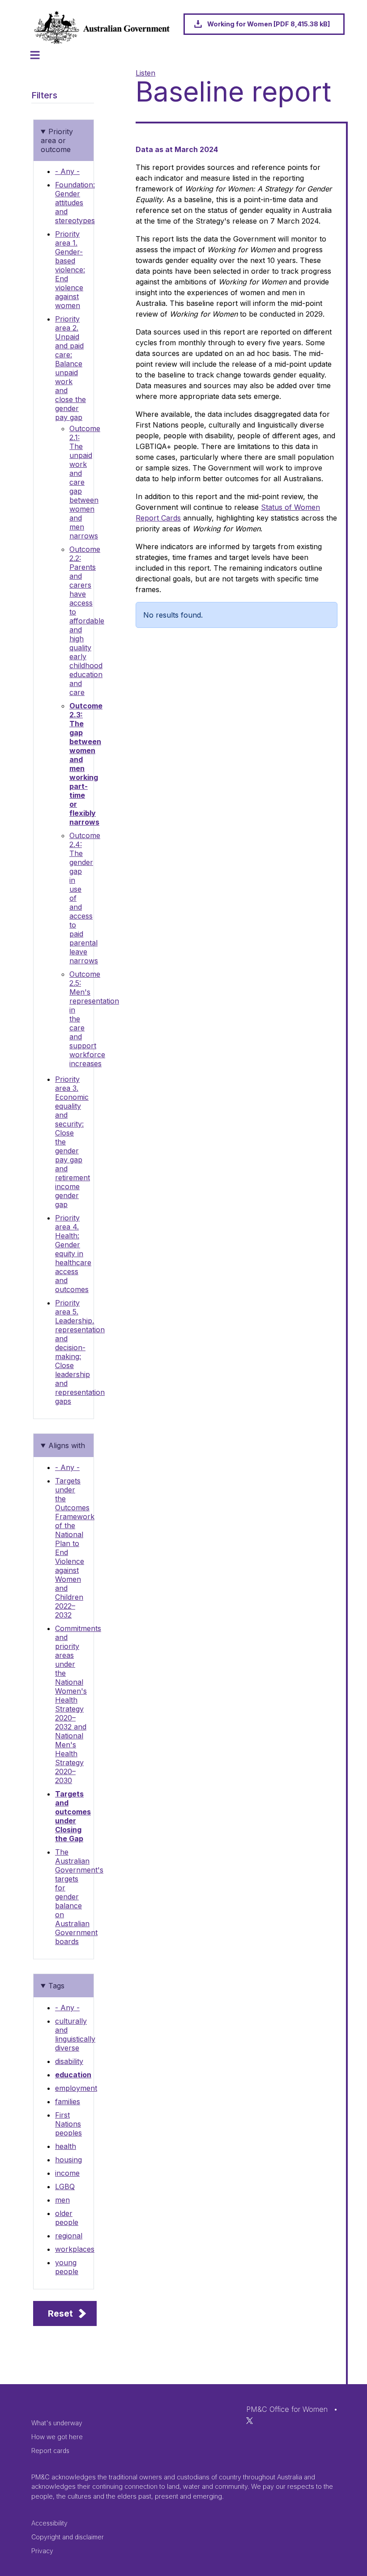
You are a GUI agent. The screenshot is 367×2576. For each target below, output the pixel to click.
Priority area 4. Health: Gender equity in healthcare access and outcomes (73, 1254)
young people (67, 2267)
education (73, 2075)
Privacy (42, 2551)
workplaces (75, 2249)
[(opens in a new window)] (250, 2420)
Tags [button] (56, 1986)
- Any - (67, 171)
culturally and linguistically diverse (75, 2034)
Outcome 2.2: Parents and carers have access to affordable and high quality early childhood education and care (87, 621)
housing (68, 2160)
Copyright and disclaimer (68, 2537)
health (66, 2146)
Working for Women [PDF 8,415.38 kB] (269, 24)
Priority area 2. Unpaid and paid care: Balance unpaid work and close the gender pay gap (70, 368)
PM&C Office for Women (287, 2409)
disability (69, 2061)
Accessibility (49, 2523)
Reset (60, 2313)
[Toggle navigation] (35, 55)
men (62, 2200)
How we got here (57, 2437)
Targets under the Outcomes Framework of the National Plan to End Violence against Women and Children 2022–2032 (75, 1548)
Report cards (50, 2451)
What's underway (57, 2423)
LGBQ (65, 2186)
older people (67, 2218)
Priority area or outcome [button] (57, 140)
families (68, 2101)
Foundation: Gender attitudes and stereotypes (75, 203)
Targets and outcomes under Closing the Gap (73, 1816)
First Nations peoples (68, 2124)
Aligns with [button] (67, 1445)
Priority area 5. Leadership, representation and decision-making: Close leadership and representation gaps (80, 1352)
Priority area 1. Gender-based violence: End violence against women (70, 270)
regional (69, 2236)
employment (76, 2088)
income (67, 2173)
